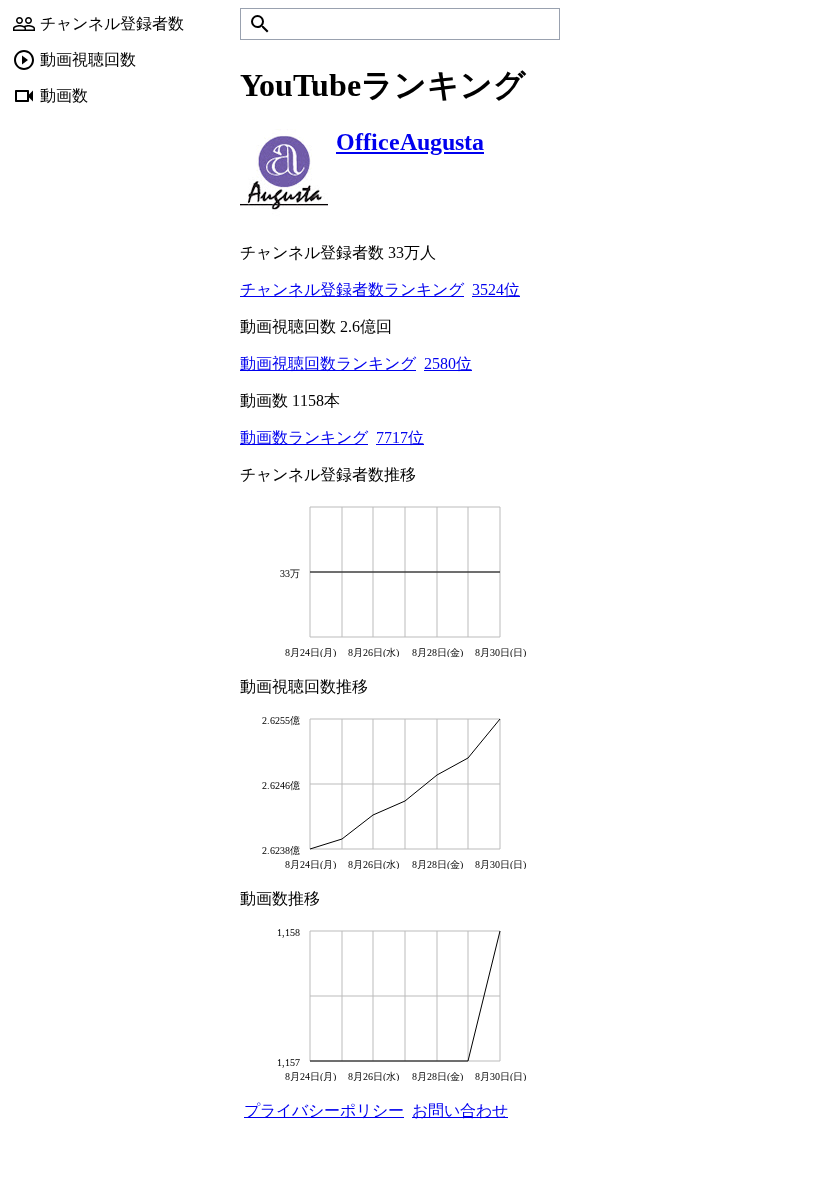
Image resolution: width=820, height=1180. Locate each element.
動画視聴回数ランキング (328, 363)
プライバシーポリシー (324, 1110)
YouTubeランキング (383, 85)
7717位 (400, 437)
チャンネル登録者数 (112, 23)
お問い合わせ (460, 1110)
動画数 (64, 95)
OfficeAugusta (410, 142)
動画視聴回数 (88, 59)
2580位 (448, 363)
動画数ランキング (304, 437)
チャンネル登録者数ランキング (352, 289)
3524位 (496, 289)
